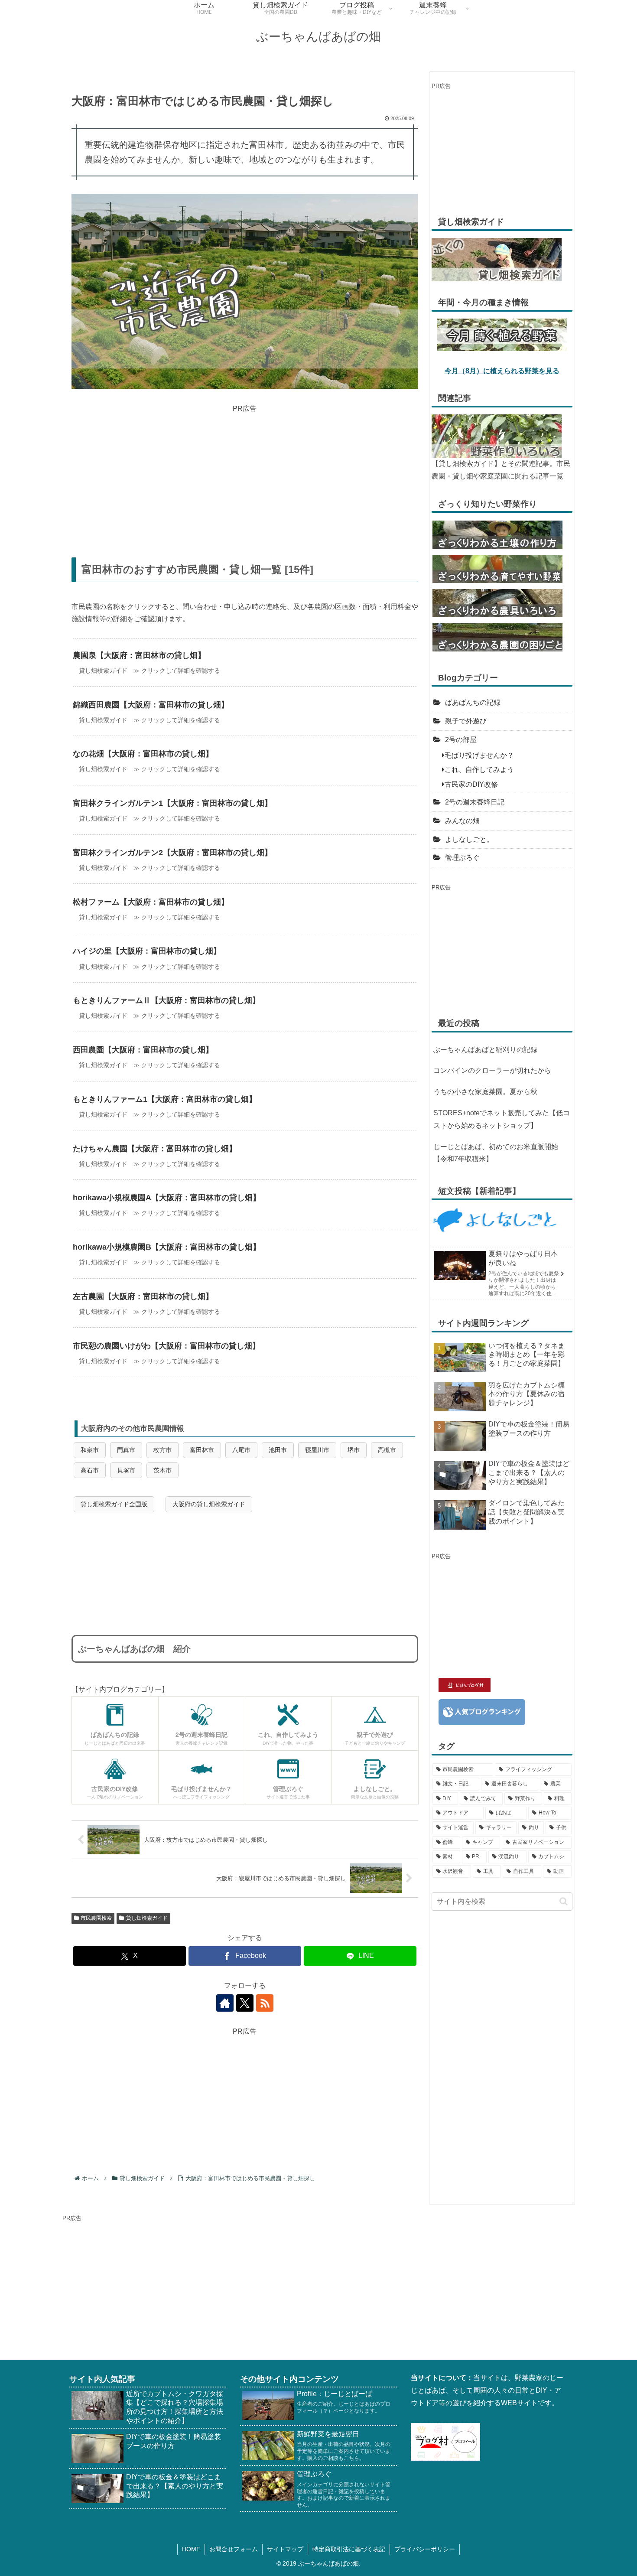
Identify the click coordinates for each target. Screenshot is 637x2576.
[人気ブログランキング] (482, 1711)
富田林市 (202, 1450)
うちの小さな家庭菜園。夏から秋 (485, 1092)
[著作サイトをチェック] (225, 2003)
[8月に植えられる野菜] (502, 334)
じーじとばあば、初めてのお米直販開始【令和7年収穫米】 (496, 1153)
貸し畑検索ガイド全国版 (114, 1504)
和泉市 (90, 1450)
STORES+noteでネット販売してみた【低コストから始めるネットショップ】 (502, 1119)
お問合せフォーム (234, 2549)
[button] (564, 1901)
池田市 (278, 1450)
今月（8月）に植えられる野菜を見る (502, 371)
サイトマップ (285, 2549)
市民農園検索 (96, 1918)
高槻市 (387, 1450)
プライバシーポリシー (425, 2549)
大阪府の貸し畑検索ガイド (209, 1504)
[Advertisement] (245, 475)
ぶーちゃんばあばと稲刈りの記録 (485, 1050)
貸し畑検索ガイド (147, 1918)
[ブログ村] (445, 2441)
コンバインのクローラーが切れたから (492, 1070)
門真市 (126, 1450)
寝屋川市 (317, 1450)
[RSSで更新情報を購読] (265, 2003)
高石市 (90, 1470)
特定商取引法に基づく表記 (349, 2549)
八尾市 (241, 1450)
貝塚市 (126, 1470)
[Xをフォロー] (245, 2003)
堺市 (354, 1450)
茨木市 (162, 1470)
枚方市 (162, 1450)
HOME (191, 2549)
